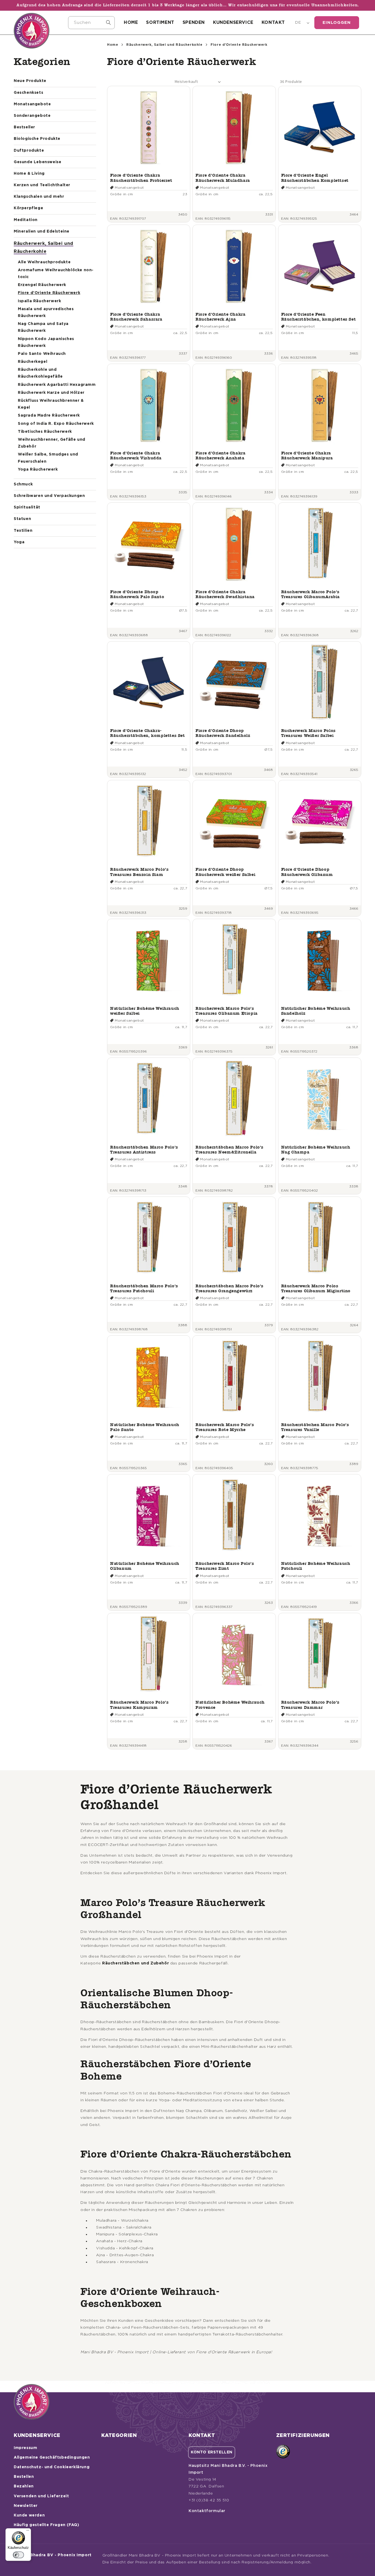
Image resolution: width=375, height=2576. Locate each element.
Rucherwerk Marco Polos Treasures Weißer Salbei (308, 733)
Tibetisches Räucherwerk (45, 432)
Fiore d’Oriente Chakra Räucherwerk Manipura (307, 455)
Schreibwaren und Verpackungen (49, 496)
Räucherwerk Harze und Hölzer (51, 393)
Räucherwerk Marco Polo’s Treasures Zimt (225, 1566)
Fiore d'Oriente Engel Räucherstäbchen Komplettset (315, 178)
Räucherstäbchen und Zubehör (135, 1963)
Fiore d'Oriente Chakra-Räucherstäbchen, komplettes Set (148, 733)
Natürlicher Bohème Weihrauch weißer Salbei (145, 1011)
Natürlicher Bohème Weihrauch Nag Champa (316, 1150)
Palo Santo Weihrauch (42, 354)
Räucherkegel (33, 362)
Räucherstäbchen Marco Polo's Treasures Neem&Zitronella (230, 1150)
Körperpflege (28, 208)
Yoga (19, 542)
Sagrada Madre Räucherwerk (49, 415)
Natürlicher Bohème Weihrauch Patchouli (316, 1566)
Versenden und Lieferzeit (41, 2496)
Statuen (22, 519)
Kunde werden (29, 2515)
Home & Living (29, 174)
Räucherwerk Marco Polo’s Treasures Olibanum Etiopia (227, 1011)
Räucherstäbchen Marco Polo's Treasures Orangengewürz (230, 1288)
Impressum (25, 2448)
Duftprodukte (29, 151)
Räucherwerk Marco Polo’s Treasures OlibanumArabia (310, 594)
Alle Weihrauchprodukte (44, 262)
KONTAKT (273, 22)
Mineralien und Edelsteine (42, 231)
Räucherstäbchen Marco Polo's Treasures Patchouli (144, 1288)
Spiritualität (27, 507)
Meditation (26, 220)
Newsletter (26, 2506)
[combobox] (91, 23)
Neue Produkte (30, 81)
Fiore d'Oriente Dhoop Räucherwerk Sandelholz (223, 733)
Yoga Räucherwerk (38, 470)
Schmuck (23, 484)
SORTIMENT (160, 22)
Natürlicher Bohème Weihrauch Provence (230, 1705)
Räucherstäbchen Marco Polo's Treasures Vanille (315, 1427)
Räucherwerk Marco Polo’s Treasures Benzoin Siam (139, 872)
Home (113, 45)
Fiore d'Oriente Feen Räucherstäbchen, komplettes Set (319, 317)
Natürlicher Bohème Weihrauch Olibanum (145, 1566)
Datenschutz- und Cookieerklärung (52, 2467)
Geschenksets (28, 93)
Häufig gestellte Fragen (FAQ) (46, 2525)
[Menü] (28, 2532)
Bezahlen (24, 2486)
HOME (131, 22)
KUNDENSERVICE (233, 22)
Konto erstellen (212, 2452)
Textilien (23, 531)
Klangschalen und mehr (39, 197)
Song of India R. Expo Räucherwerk (56, 424)
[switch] (18, 2555)
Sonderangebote (32, 116)
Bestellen (24, 2477)
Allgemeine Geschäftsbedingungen (52, 2458)
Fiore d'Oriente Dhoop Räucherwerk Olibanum (307, 872)
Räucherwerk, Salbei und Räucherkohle (164, 45)
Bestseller (24, 127)
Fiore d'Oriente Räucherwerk (49, 293)
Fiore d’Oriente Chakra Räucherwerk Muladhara (223, 178)
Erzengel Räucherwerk (42, 285)
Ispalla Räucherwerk (39, 301)
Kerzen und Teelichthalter (42, 185)
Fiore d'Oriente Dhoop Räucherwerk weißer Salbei (225, 872)
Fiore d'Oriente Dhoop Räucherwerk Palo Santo (137, 594)
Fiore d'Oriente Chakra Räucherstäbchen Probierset (141, 178)
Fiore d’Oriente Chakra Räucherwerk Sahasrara (136, 317)
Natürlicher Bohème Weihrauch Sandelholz (316, 1011)
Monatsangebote (32, 104)
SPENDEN (194, 22)
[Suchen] (108, 22)
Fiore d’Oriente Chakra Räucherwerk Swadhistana (225, 594)
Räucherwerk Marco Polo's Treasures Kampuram (139, 1705)
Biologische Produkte (37, 139)
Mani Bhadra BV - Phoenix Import (55, 2555)
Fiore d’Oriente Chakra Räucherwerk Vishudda (136, 455)
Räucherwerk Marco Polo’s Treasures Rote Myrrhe (225, 1427)
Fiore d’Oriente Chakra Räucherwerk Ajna (220, 317)
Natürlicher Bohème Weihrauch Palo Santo (145, 1427)
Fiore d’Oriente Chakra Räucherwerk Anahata (220, 455)
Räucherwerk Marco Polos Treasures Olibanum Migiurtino (316, 1288)
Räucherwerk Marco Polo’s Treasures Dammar (310, 1705)
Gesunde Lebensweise (37, 162)
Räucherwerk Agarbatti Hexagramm (57, 385)
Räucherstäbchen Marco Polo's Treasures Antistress (144, 1150)
